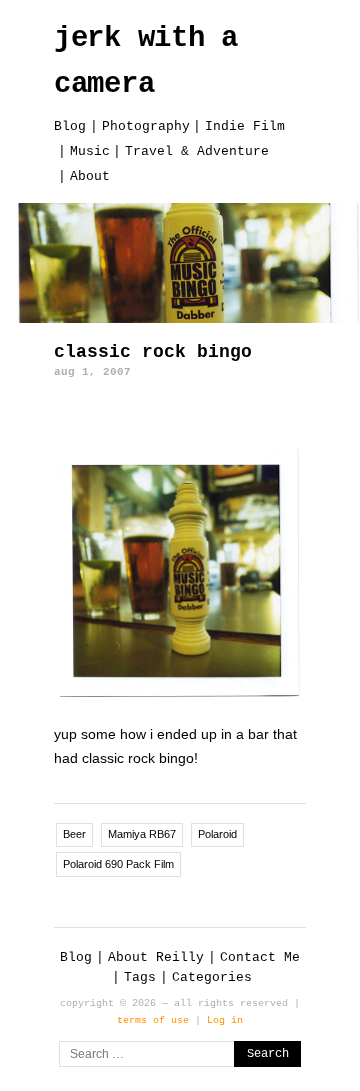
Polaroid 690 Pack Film (118, 864)
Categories (212, 977)
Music (90, 151)
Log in (225, 1020)
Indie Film (245, 126)
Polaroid (217, 834)
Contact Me (260, 957)
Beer (74, 834)
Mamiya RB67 (142, 834)
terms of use (153, 1020)
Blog (70, 126)
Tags (140, 977)
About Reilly (156, 957)
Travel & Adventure (197, 151)
